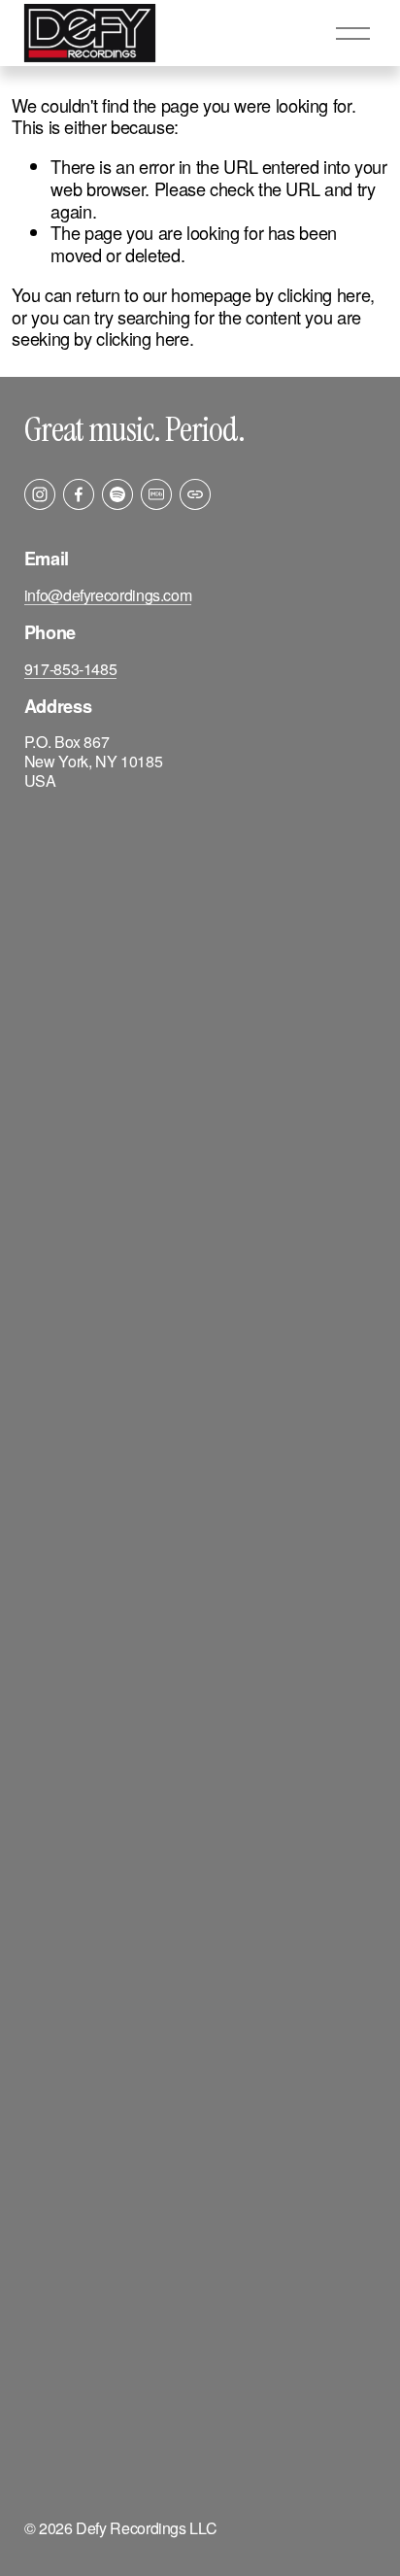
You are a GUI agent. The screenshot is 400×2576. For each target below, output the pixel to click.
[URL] (195, 494)
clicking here (324, 294)
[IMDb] (156, 494)
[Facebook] (79, 494)
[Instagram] (40, 494)
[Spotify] (117, 494)
